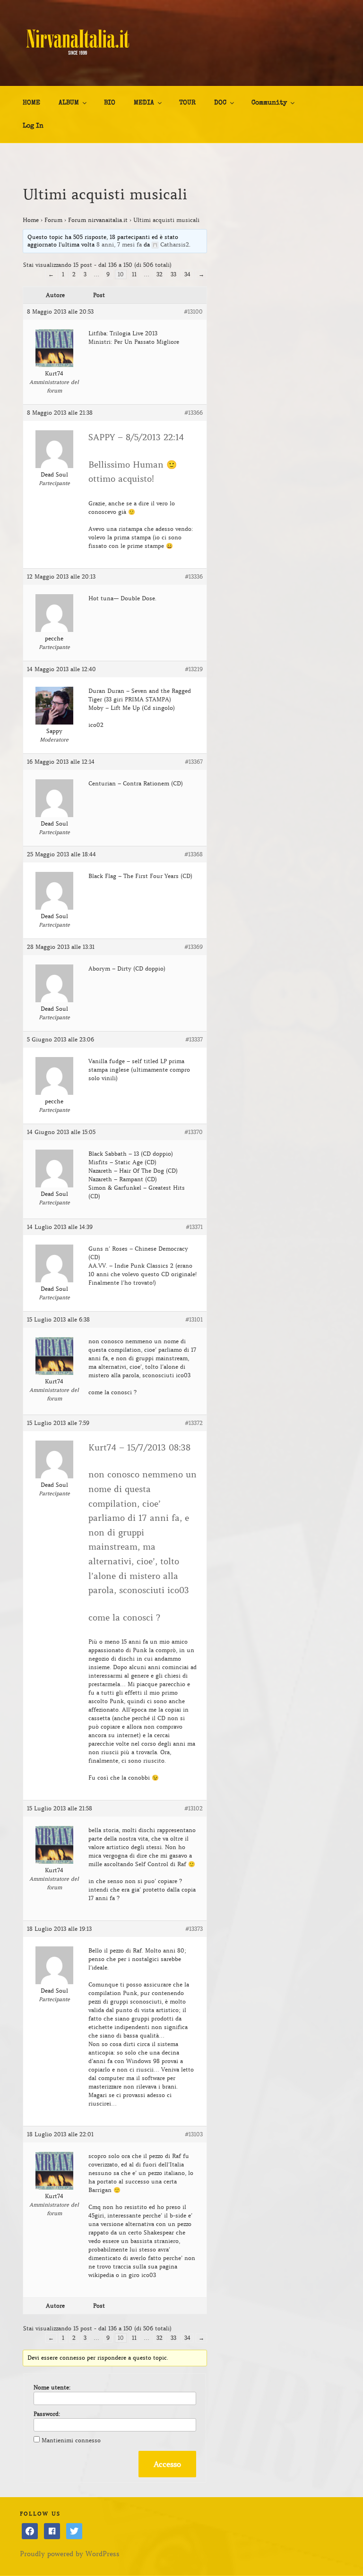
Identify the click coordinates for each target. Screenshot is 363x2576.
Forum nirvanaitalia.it (98, 220)
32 (160, 274)
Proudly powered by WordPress (70, 2554)
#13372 (194, 1423)
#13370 (194, 1132)
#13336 (194, 576)
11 (134, 274)
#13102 (194, 1808)
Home (31, 220)
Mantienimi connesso (71, 2440)
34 (187, 274)
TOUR (187, 103)
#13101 (194, 1319)
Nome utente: (52, 2387)
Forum (53, 220)
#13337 (194, 1039)
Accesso (167, 2464)
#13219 (194, 669)
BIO (110, 103)
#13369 (194, 947)
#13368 (194, 854)
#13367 (194, 762)
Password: (47, 2414)
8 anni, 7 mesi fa (119, 244)
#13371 (194, 1227)
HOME (31, 103)
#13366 (194, 413)
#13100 (193, 311)
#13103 (194, 2134)
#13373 (194, 1929)
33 (173, 274)
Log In (33, 126)
